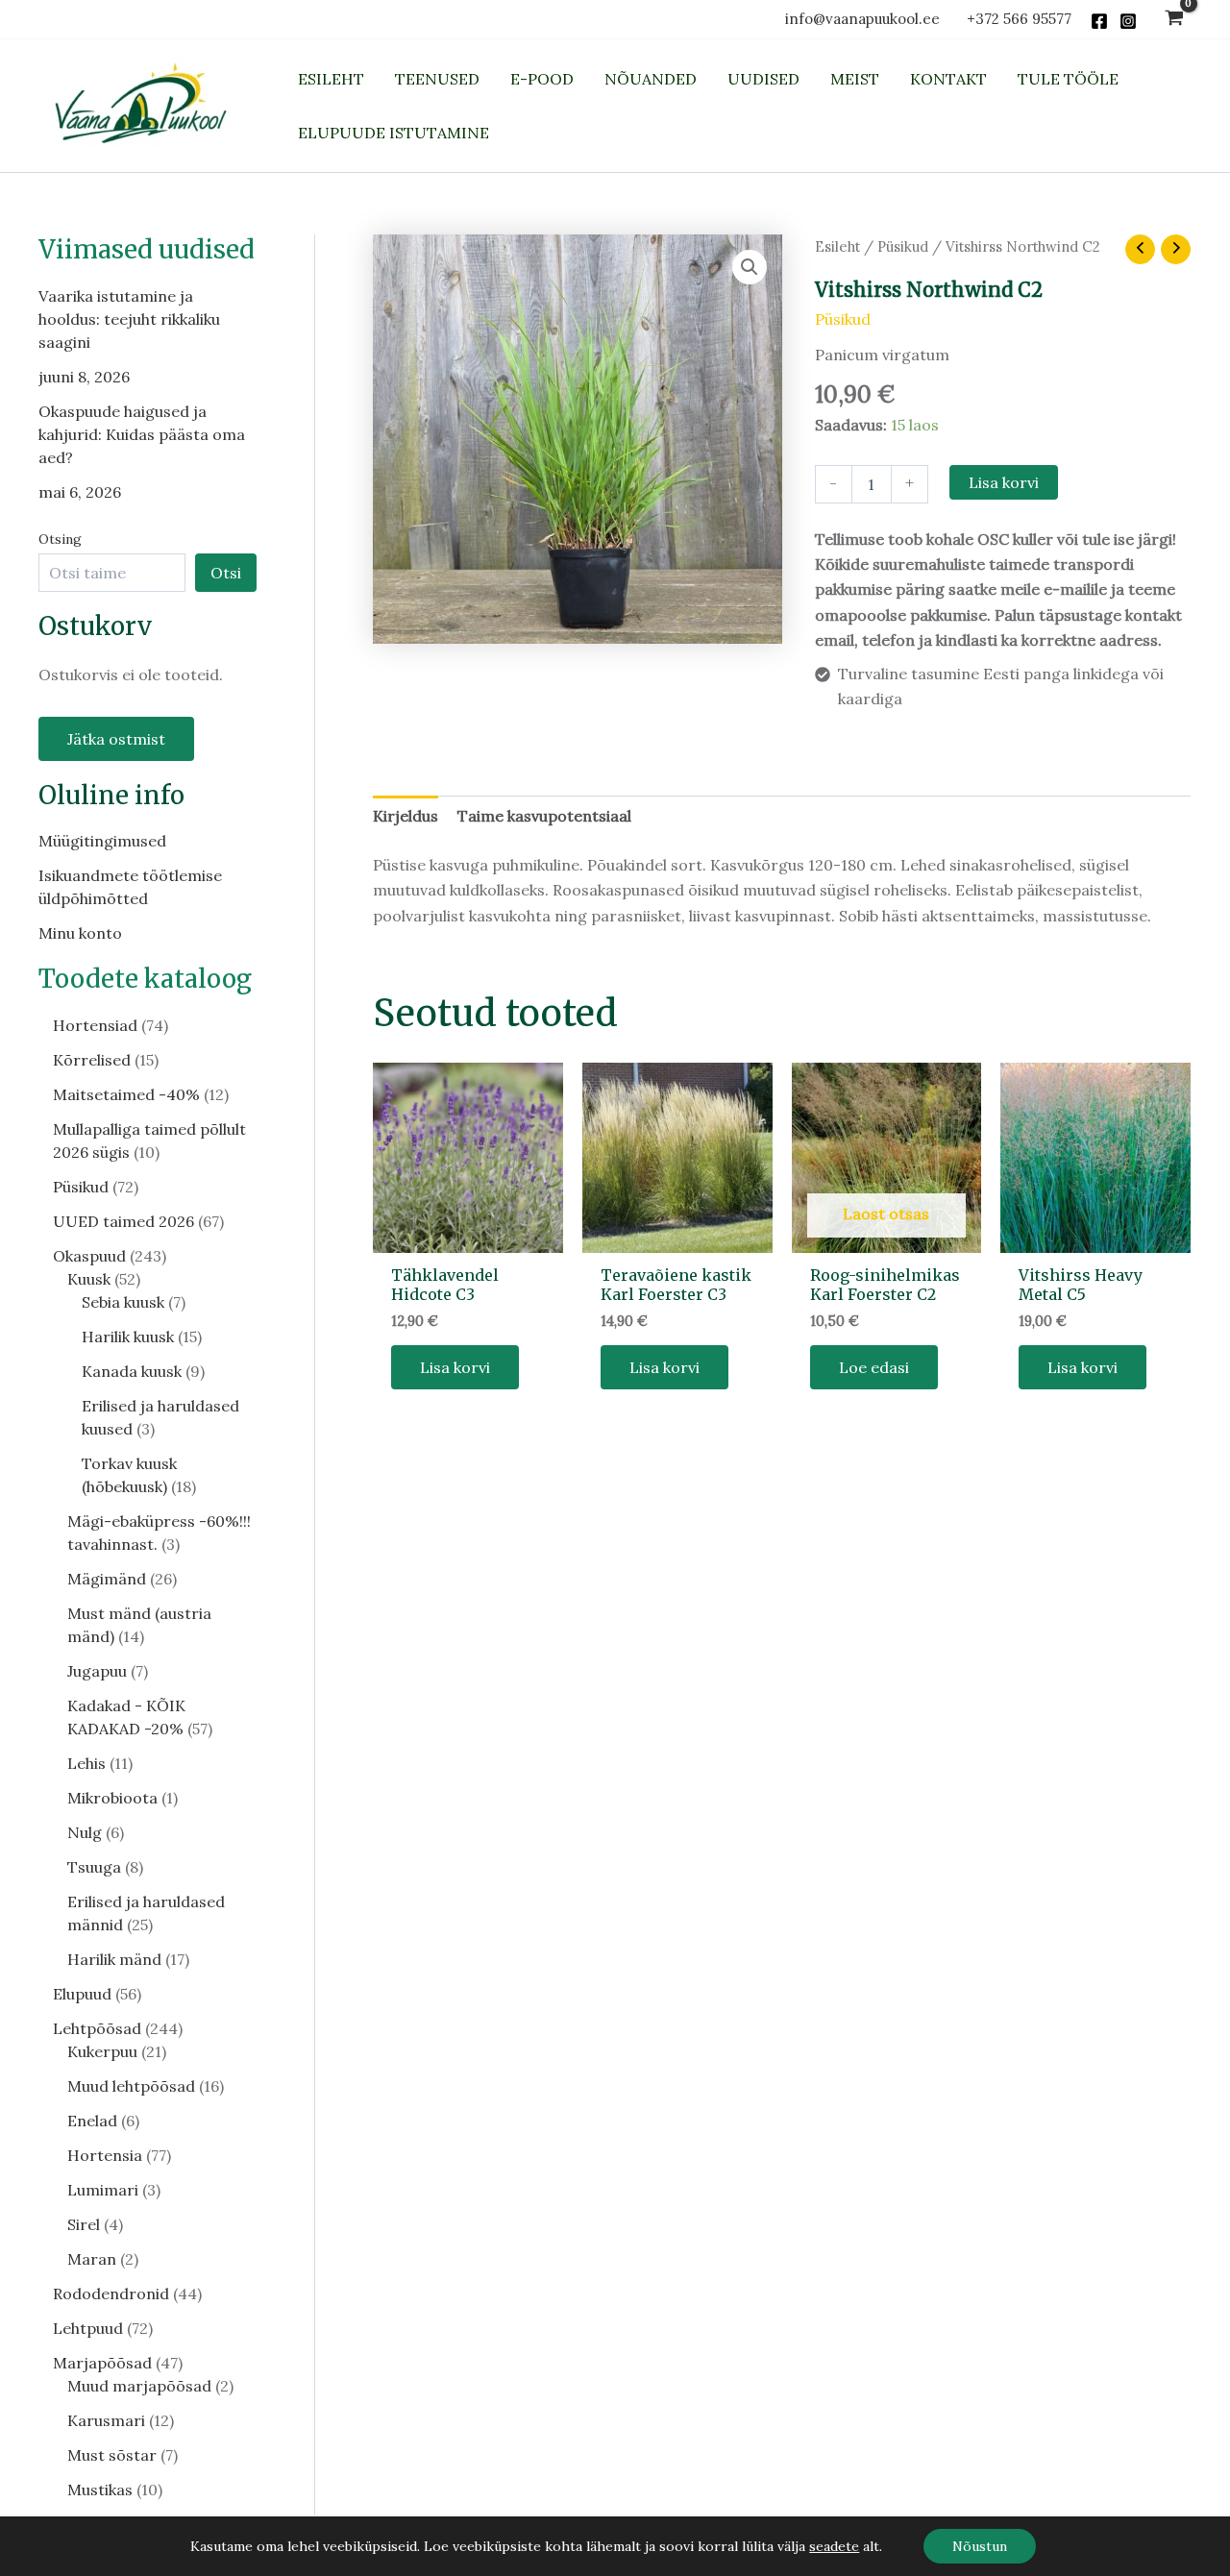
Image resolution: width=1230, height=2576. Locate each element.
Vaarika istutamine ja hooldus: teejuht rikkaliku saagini (129, 319)
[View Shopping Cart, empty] (1174, 20)
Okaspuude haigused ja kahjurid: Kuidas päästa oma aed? (142, 434)
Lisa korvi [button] (455, 1367)
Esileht (837, 246)
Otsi (226, 573)
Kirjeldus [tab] (406, 816)
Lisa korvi (1004, 482)
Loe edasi (874, 1367)
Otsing (60, 539)
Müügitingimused (102, 840)
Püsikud (903, 246)
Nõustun (980, 2546)
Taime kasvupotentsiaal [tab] (544, 816)
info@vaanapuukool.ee (866, 19)
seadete (834, 2546)
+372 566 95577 (1019, 19)
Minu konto (80, 932)
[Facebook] (1099, 21)
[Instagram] (1128, 21)
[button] (750, 267)
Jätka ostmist (116, 739)
